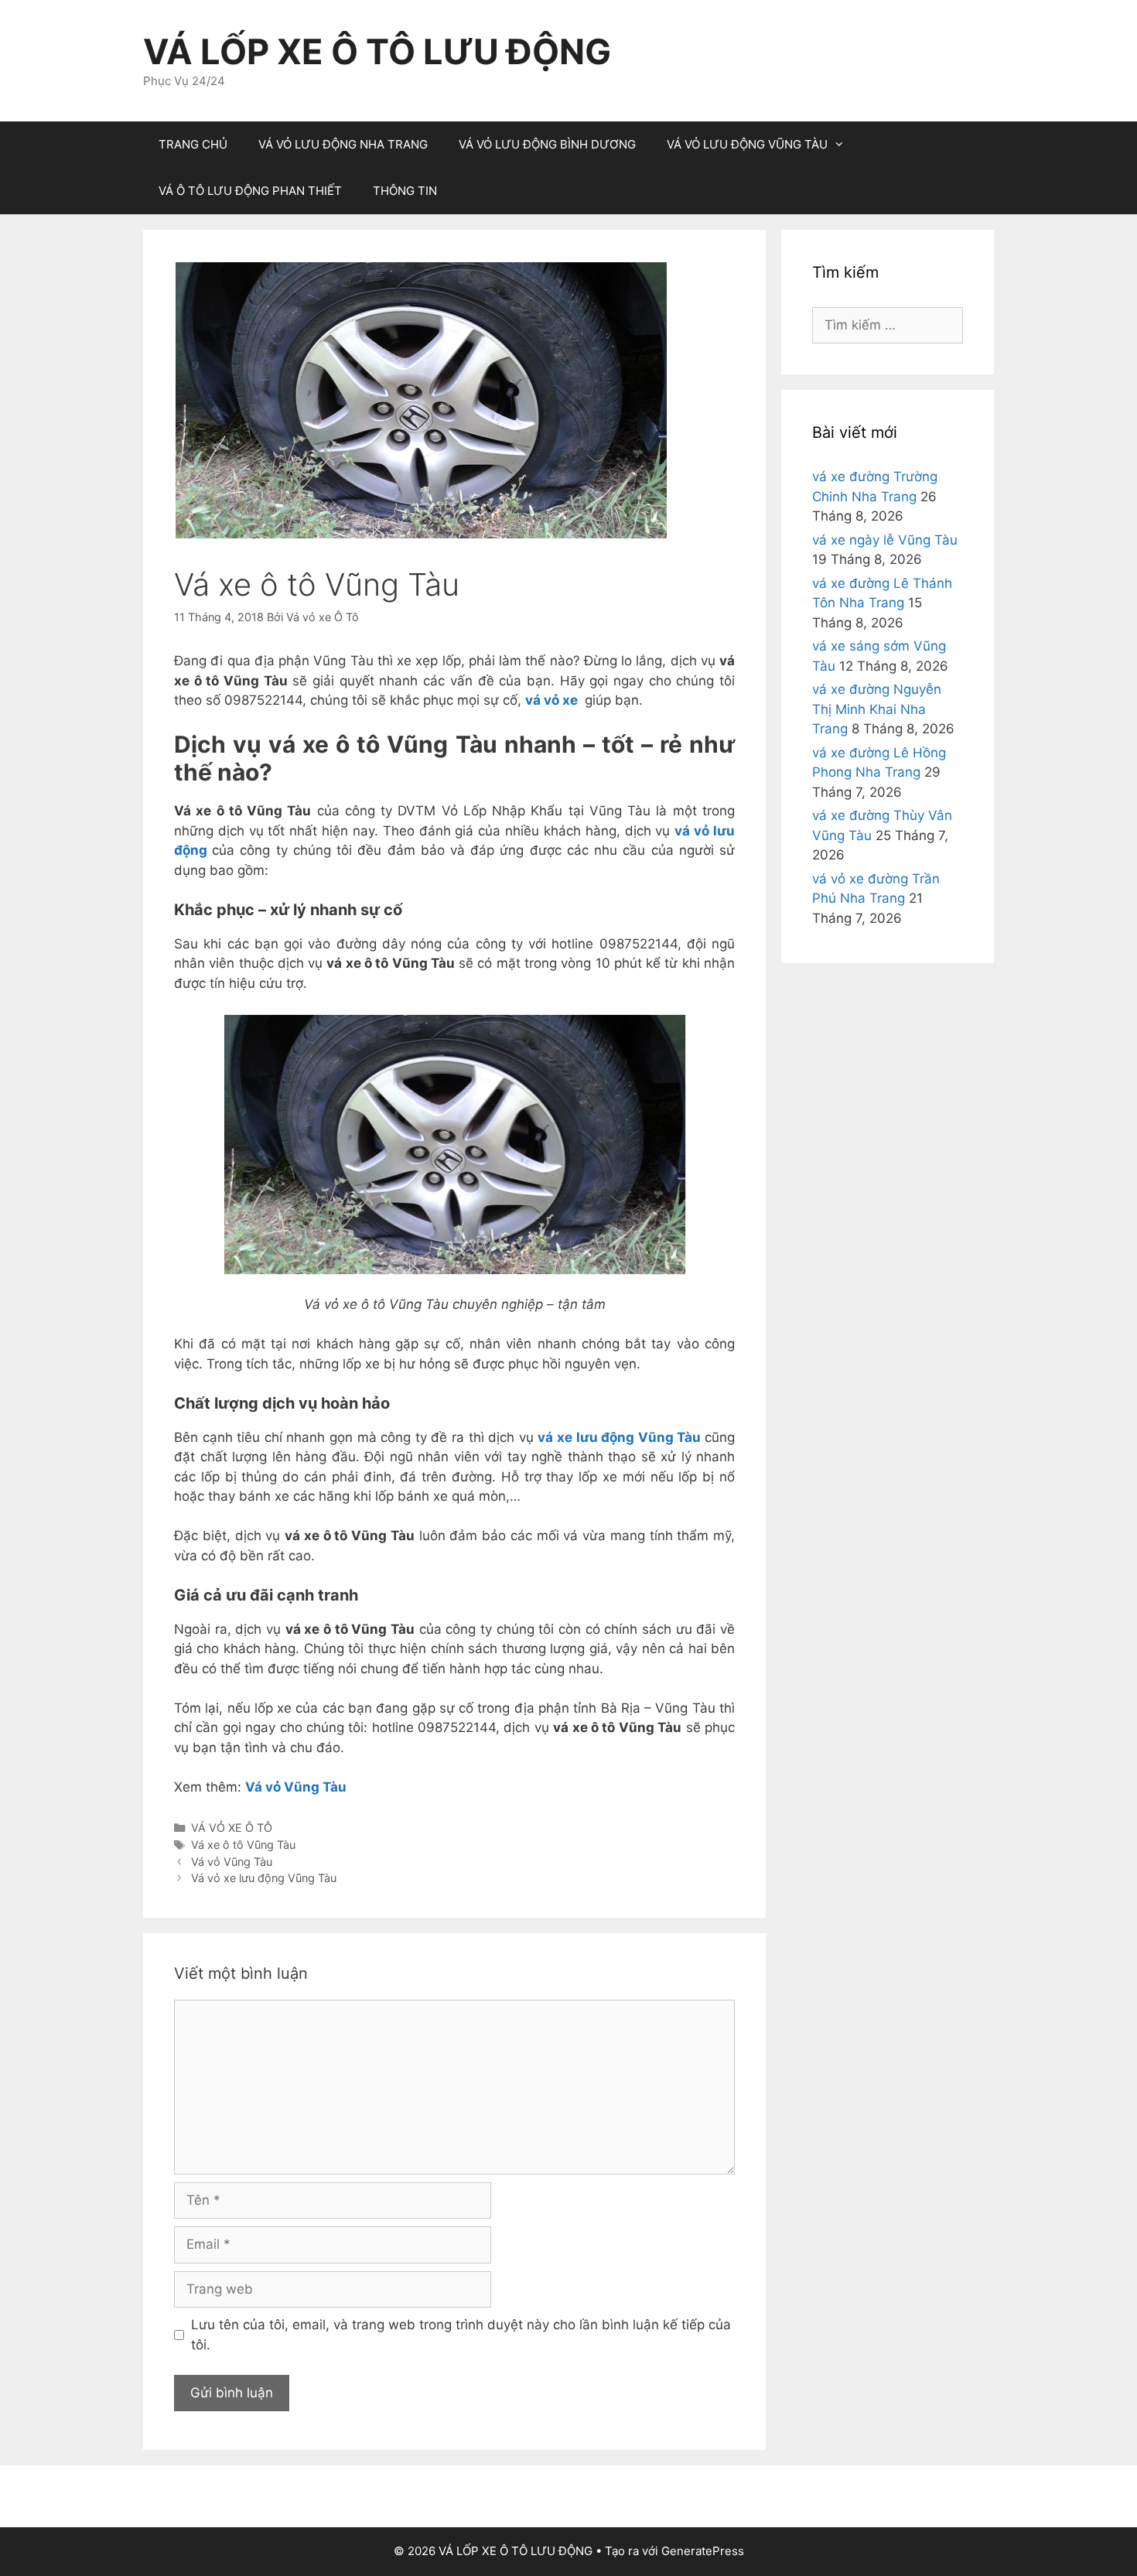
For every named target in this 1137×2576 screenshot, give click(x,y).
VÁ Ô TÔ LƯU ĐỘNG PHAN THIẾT (250, 191)
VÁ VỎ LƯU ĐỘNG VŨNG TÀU (747, 144)
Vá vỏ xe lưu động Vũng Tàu (264, 1878)
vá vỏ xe (551, 700)
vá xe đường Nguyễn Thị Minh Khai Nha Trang (877, 709)
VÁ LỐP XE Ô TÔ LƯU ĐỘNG (377, 51)
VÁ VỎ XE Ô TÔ (232, 1828)
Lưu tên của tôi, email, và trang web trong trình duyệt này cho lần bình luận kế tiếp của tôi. (461, 2335)
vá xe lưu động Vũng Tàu (619, 1437)
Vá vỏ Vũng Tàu (296, 1787)
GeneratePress (703, 2551)
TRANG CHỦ (193, 144)
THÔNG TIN (405, 191)
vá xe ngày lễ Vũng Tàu (885, 540)
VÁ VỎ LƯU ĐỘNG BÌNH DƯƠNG (547, 144)
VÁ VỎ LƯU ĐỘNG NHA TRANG (343, 144)
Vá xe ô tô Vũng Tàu (243, 1845)
